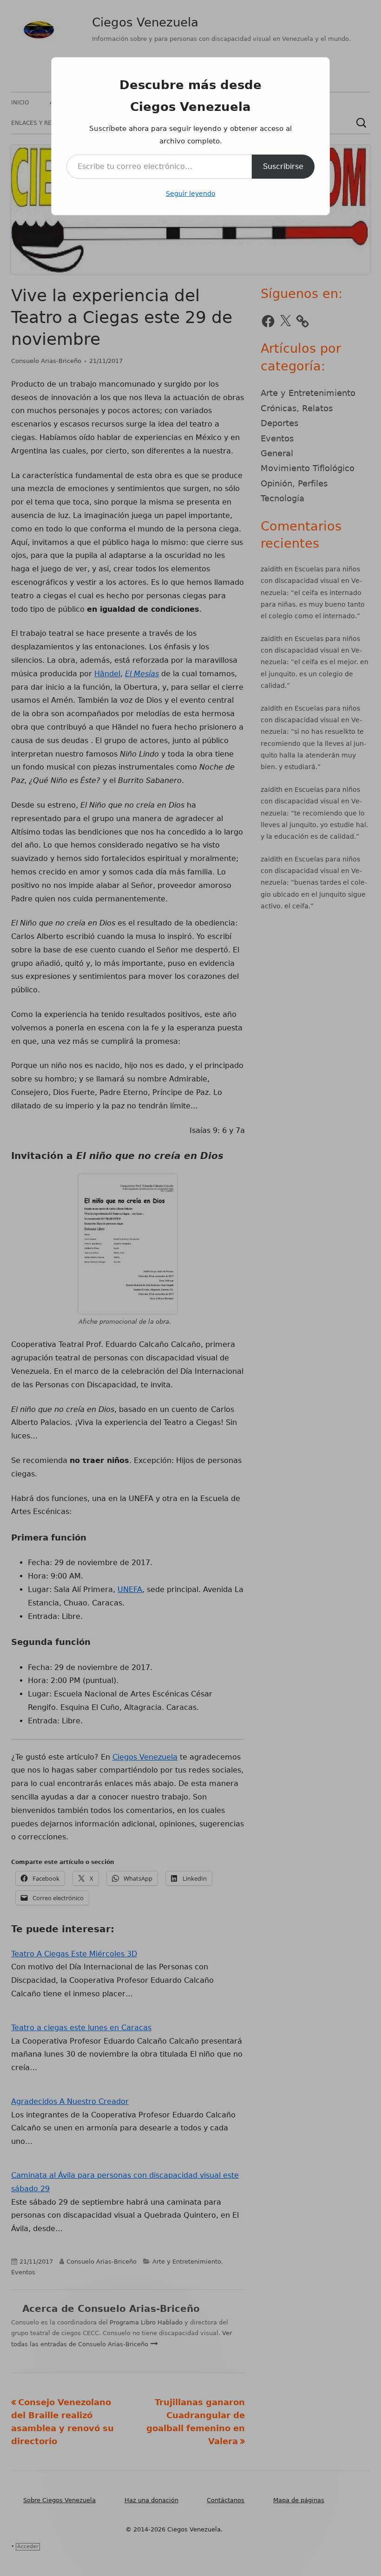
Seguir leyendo (191, 194)
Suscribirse (283, 166)
